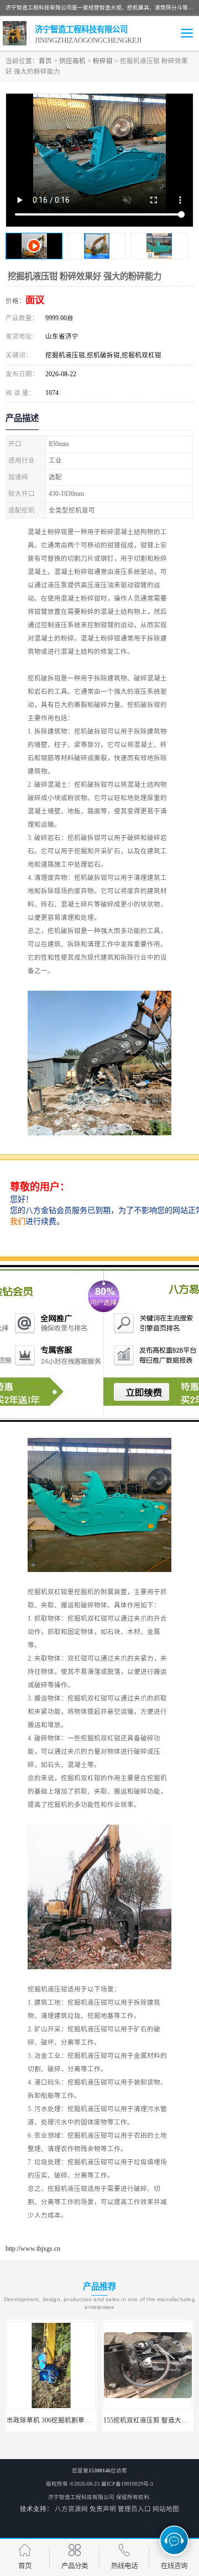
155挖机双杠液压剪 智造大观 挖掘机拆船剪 (76, 2420)
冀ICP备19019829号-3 (127, 2484)
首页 (45, 61)
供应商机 (72, 61)
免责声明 (103, 2509)
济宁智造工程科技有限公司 (81, 2497)
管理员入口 (134, 2509)
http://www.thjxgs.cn (33, 2249)
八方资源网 (71, 2509)
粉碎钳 (103, 61)
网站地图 (166, 2509)
